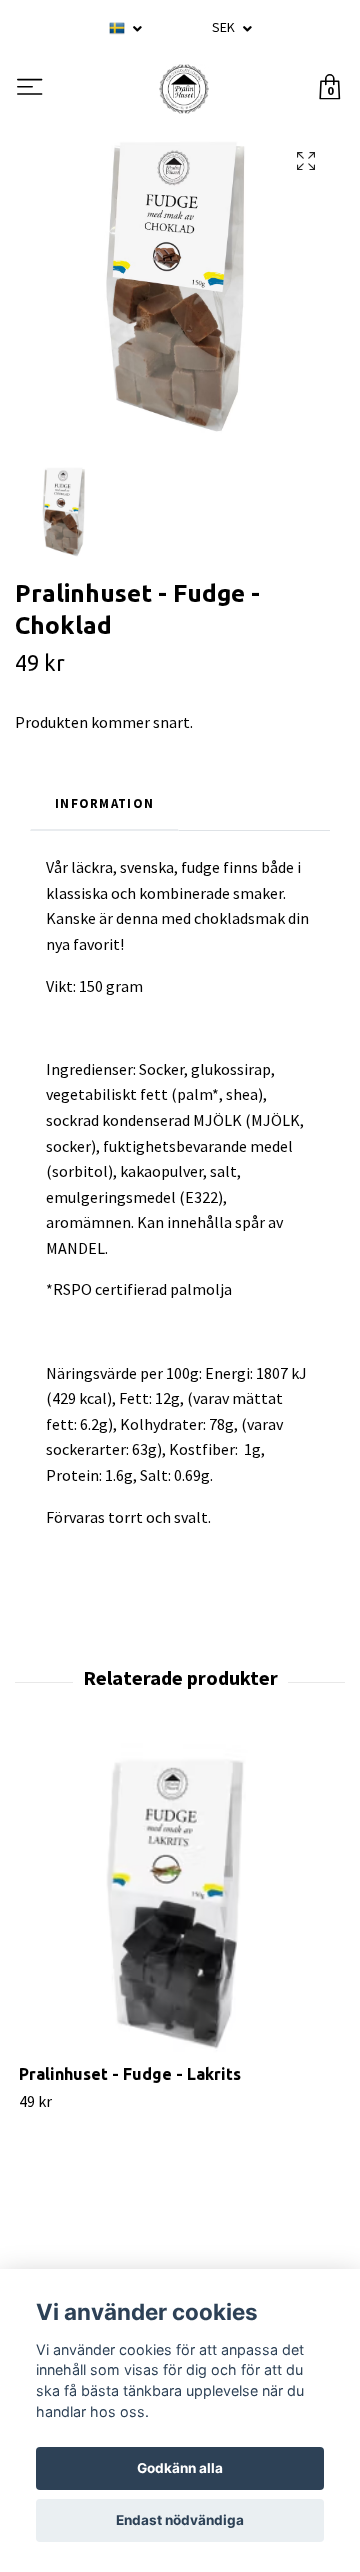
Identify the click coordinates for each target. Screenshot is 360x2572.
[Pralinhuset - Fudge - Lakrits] (180, 1903)
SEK (225, 27)
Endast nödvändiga (180, 2520)
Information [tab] (104, 803)
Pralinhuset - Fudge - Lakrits (130, 2074)
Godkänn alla (180, 2468)
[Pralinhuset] (184, 89)
